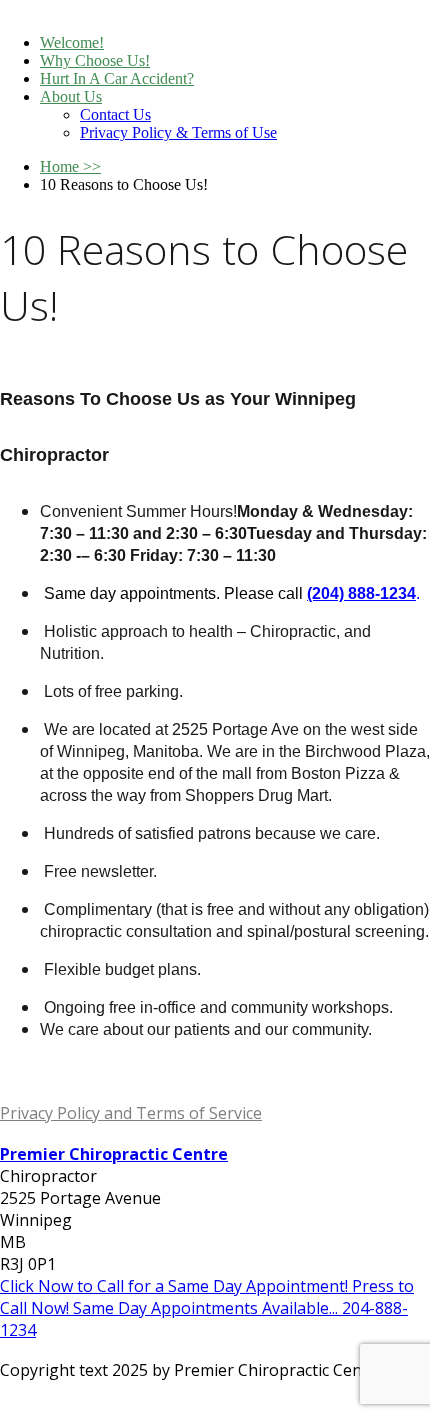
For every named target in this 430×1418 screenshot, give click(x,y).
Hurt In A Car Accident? (117, 78)
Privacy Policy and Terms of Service (131, 1113)
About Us (71, 96)
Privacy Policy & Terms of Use (178, 132)
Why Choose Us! (95, 60)
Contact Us (115, 114)
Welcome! (72, 42)
